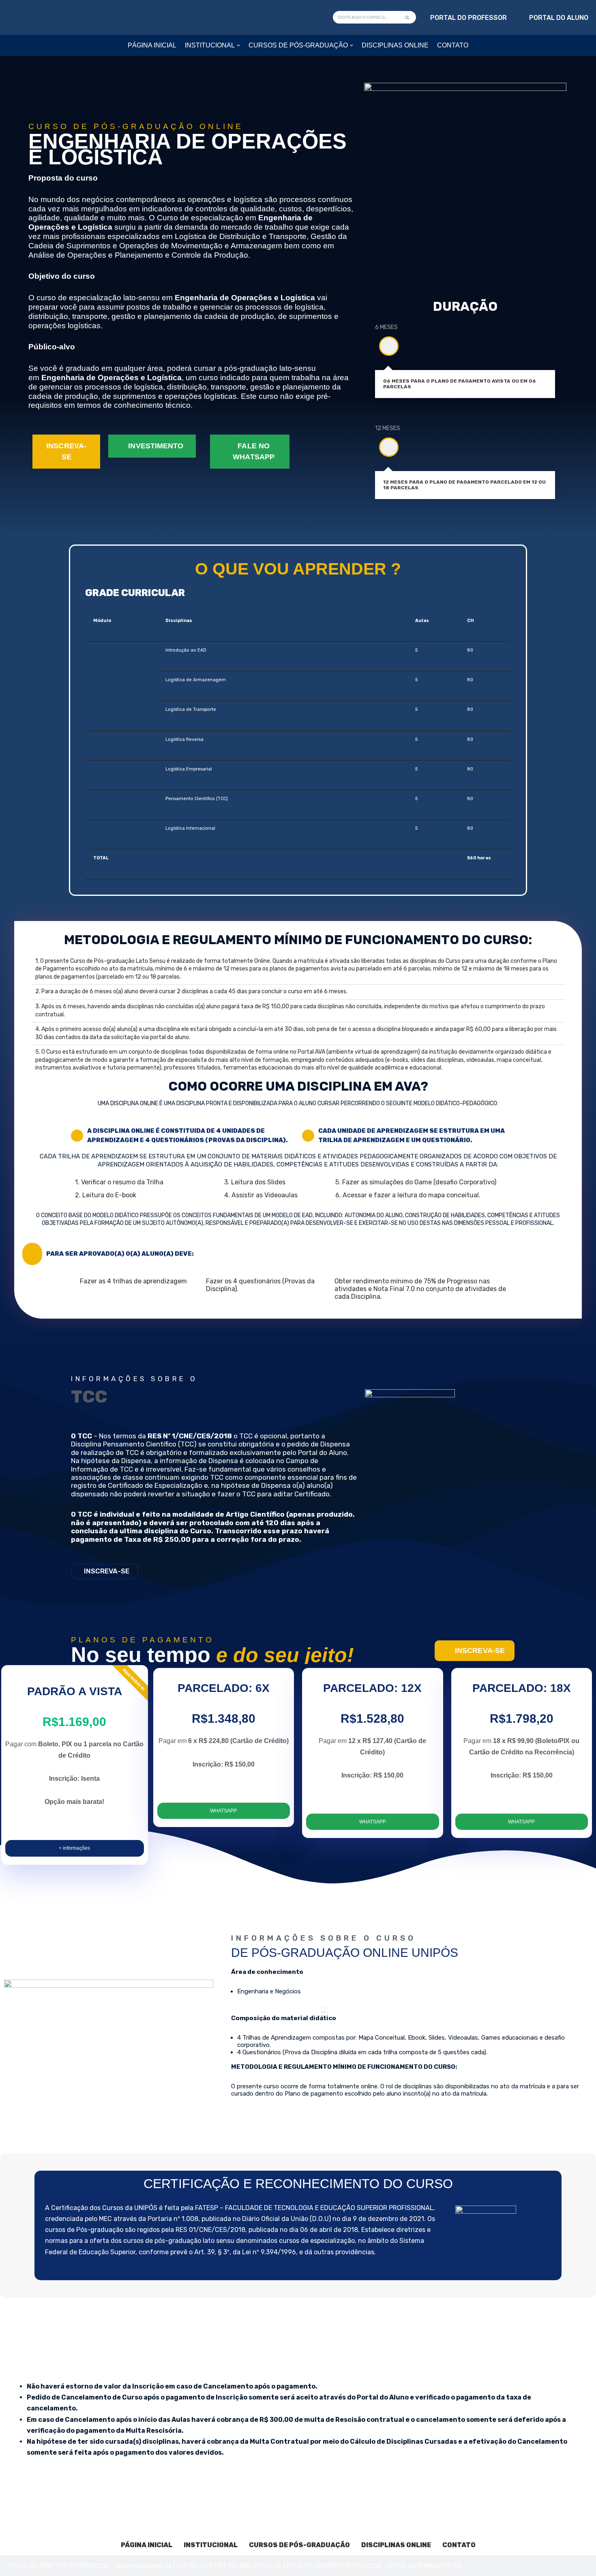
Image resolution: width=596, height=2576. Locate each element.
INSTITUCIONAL (211, 2545)
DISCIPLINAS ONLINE (395, 45)
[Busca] (407, 17)
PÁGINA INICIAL (152, 45)
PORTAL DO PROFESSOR (468, 18)
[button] (238, 45)
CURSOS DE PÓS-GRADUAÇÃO (299, 2545)
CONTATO (453, 45)
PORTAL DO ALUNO (559, 18)
